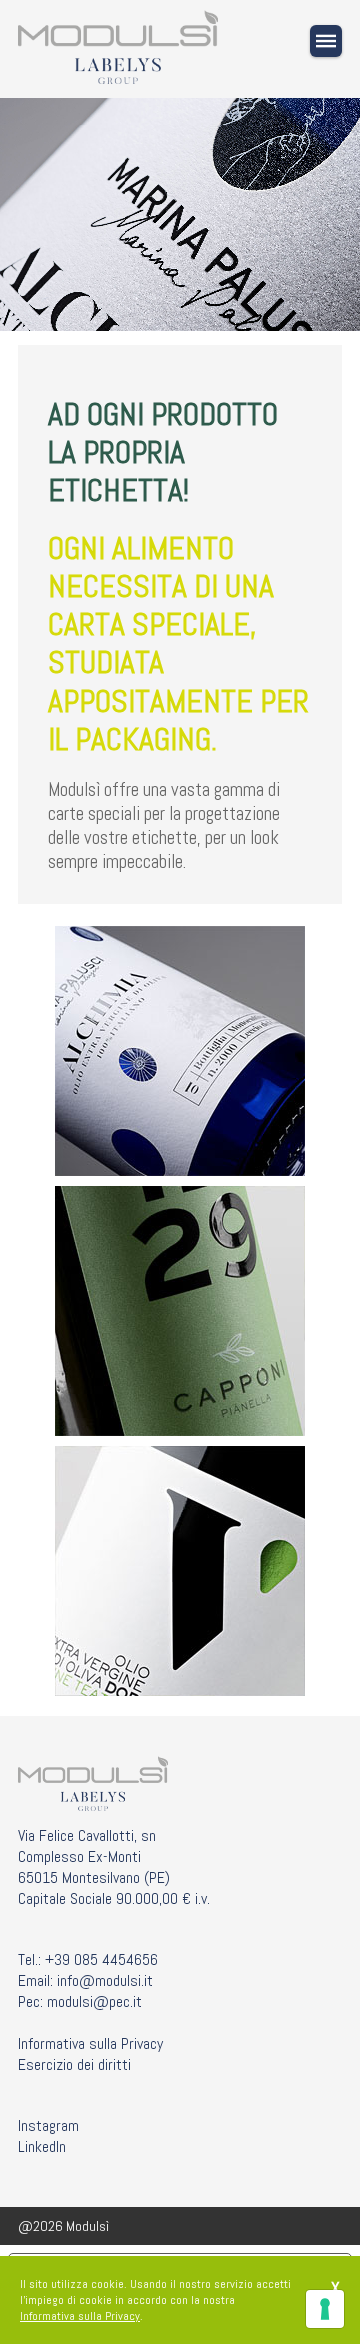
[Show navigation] (326, 41)
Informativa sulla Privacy (90, 2043)
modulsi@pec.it (94, 2001)
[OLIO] (180, 1051)
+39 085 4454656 (101, 1959)
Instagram (48, 2125)
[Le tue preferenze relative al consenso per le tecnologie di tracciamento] (325, 2309)
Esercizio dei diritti (74, 2064)
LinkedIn (42, 2146)
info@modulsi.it (105, 1980)
